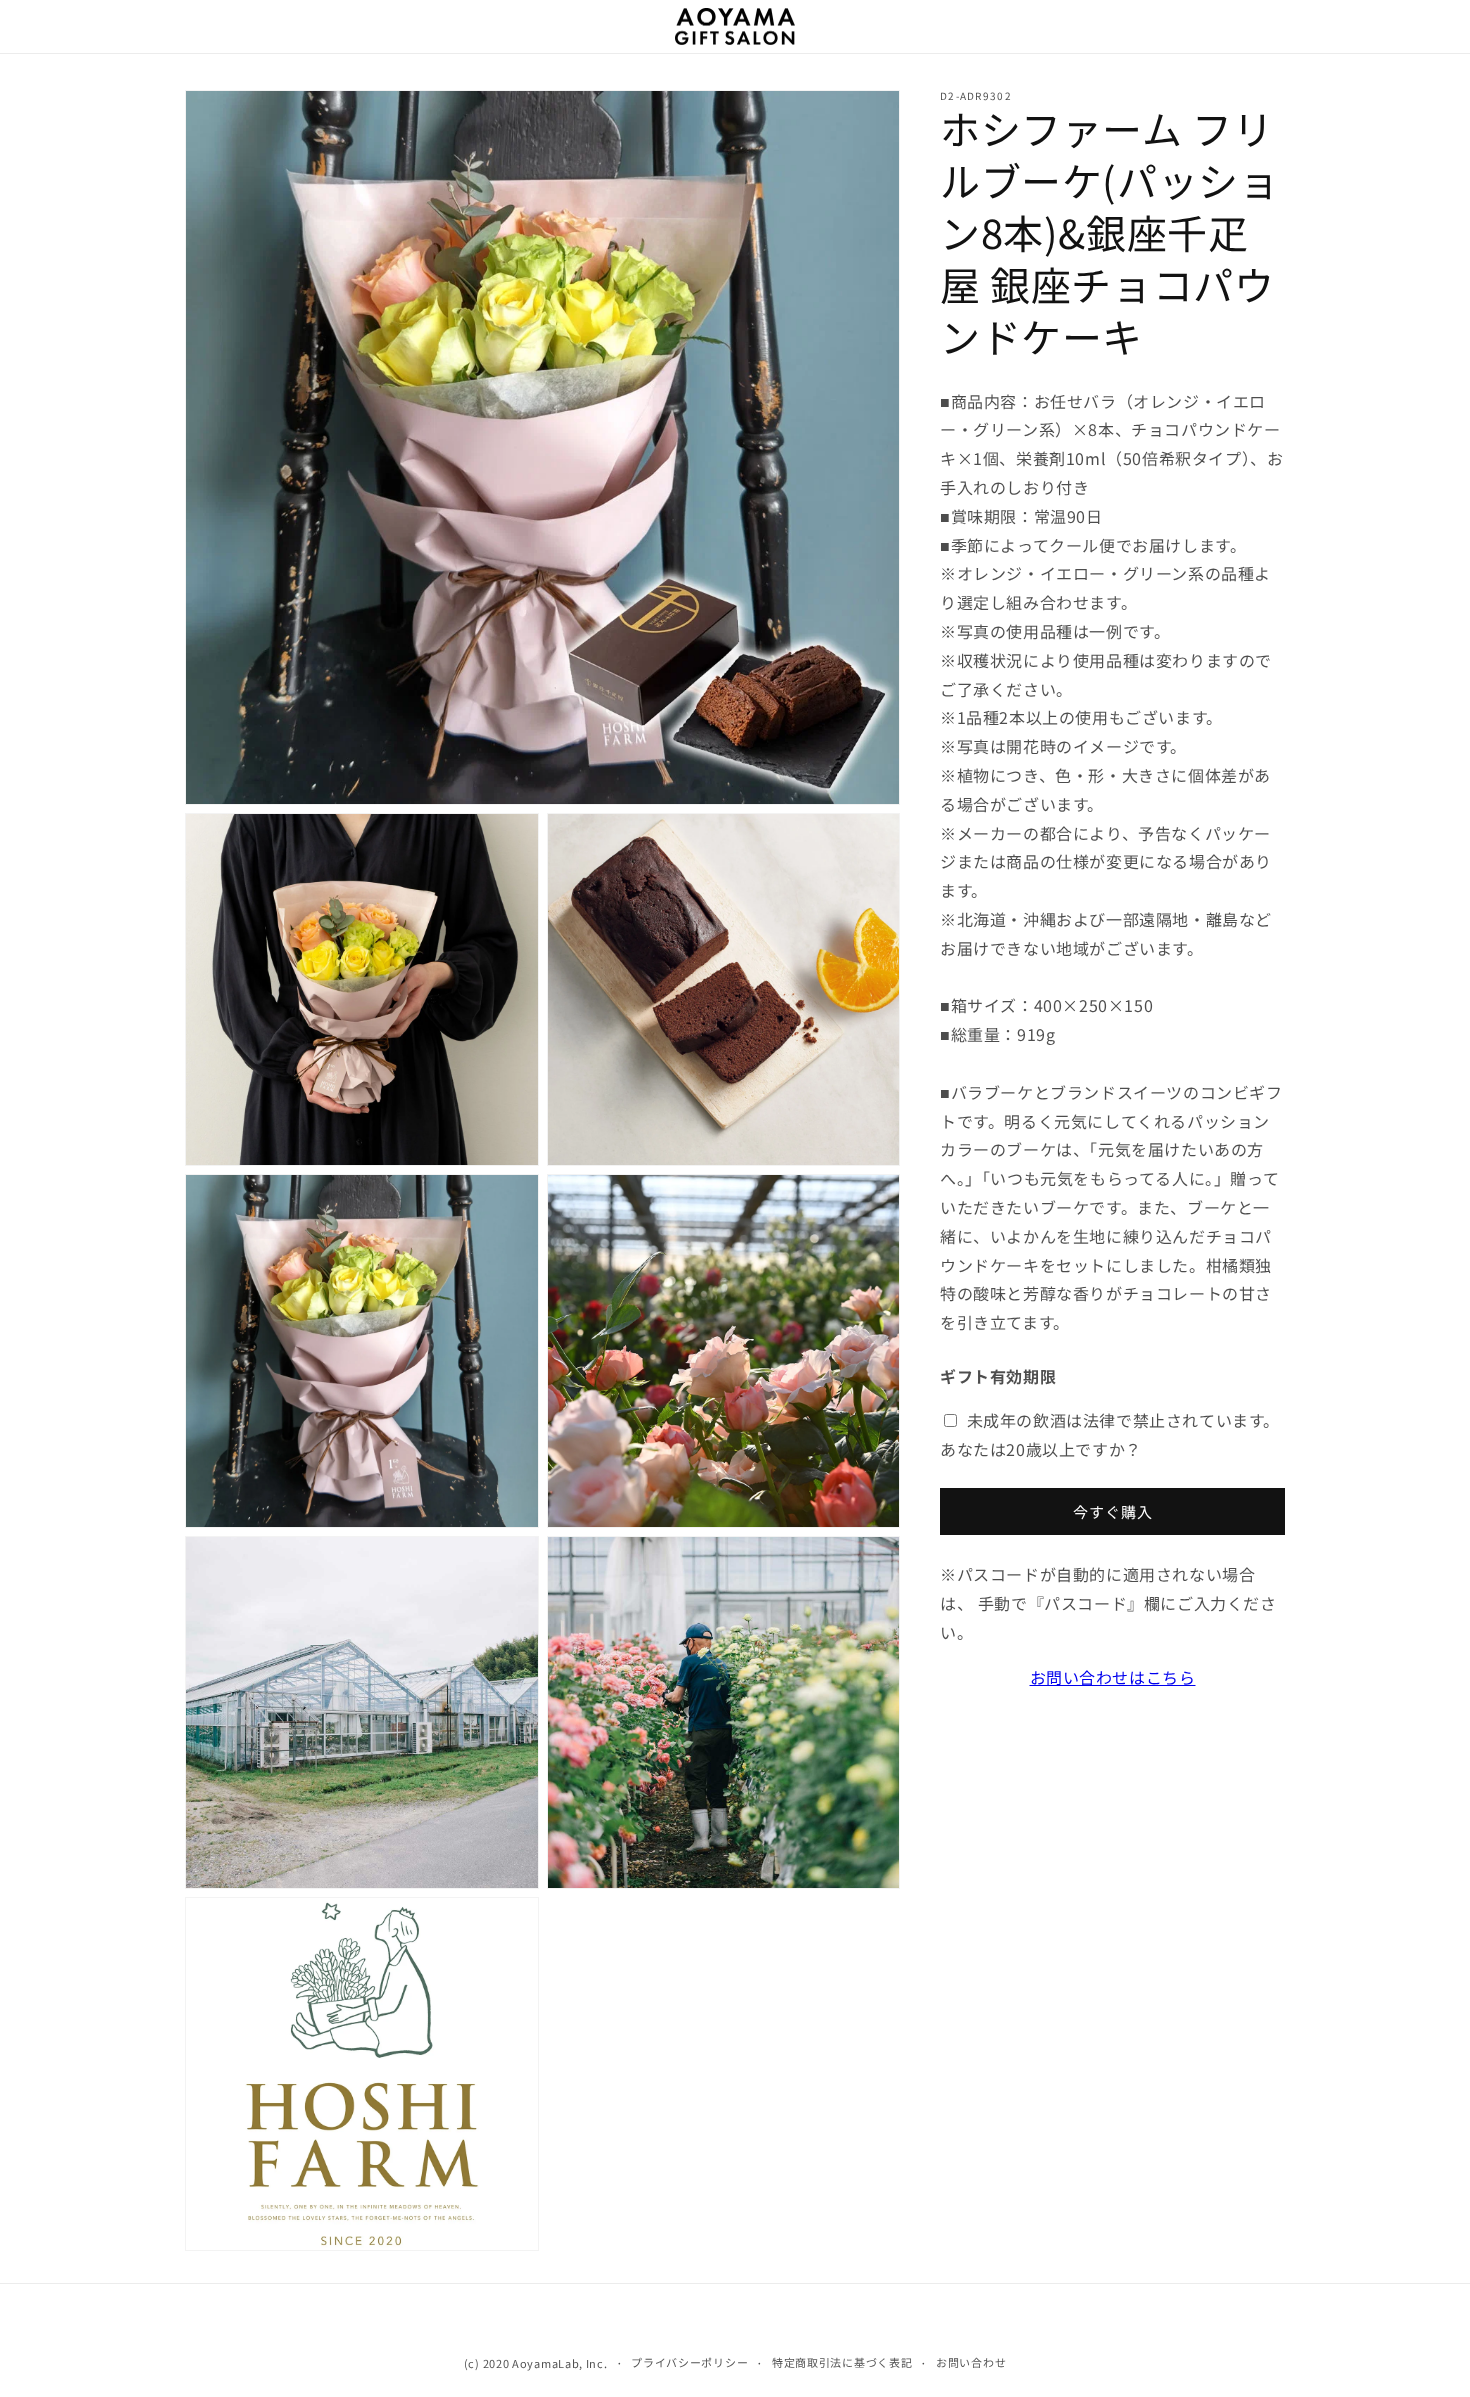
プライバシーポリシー (689, 2362)
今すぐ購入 (1113, 1511)
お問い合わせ (971, 2362)
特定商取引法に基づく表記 (842, 2362)
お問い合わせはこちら (1113, 1677)
